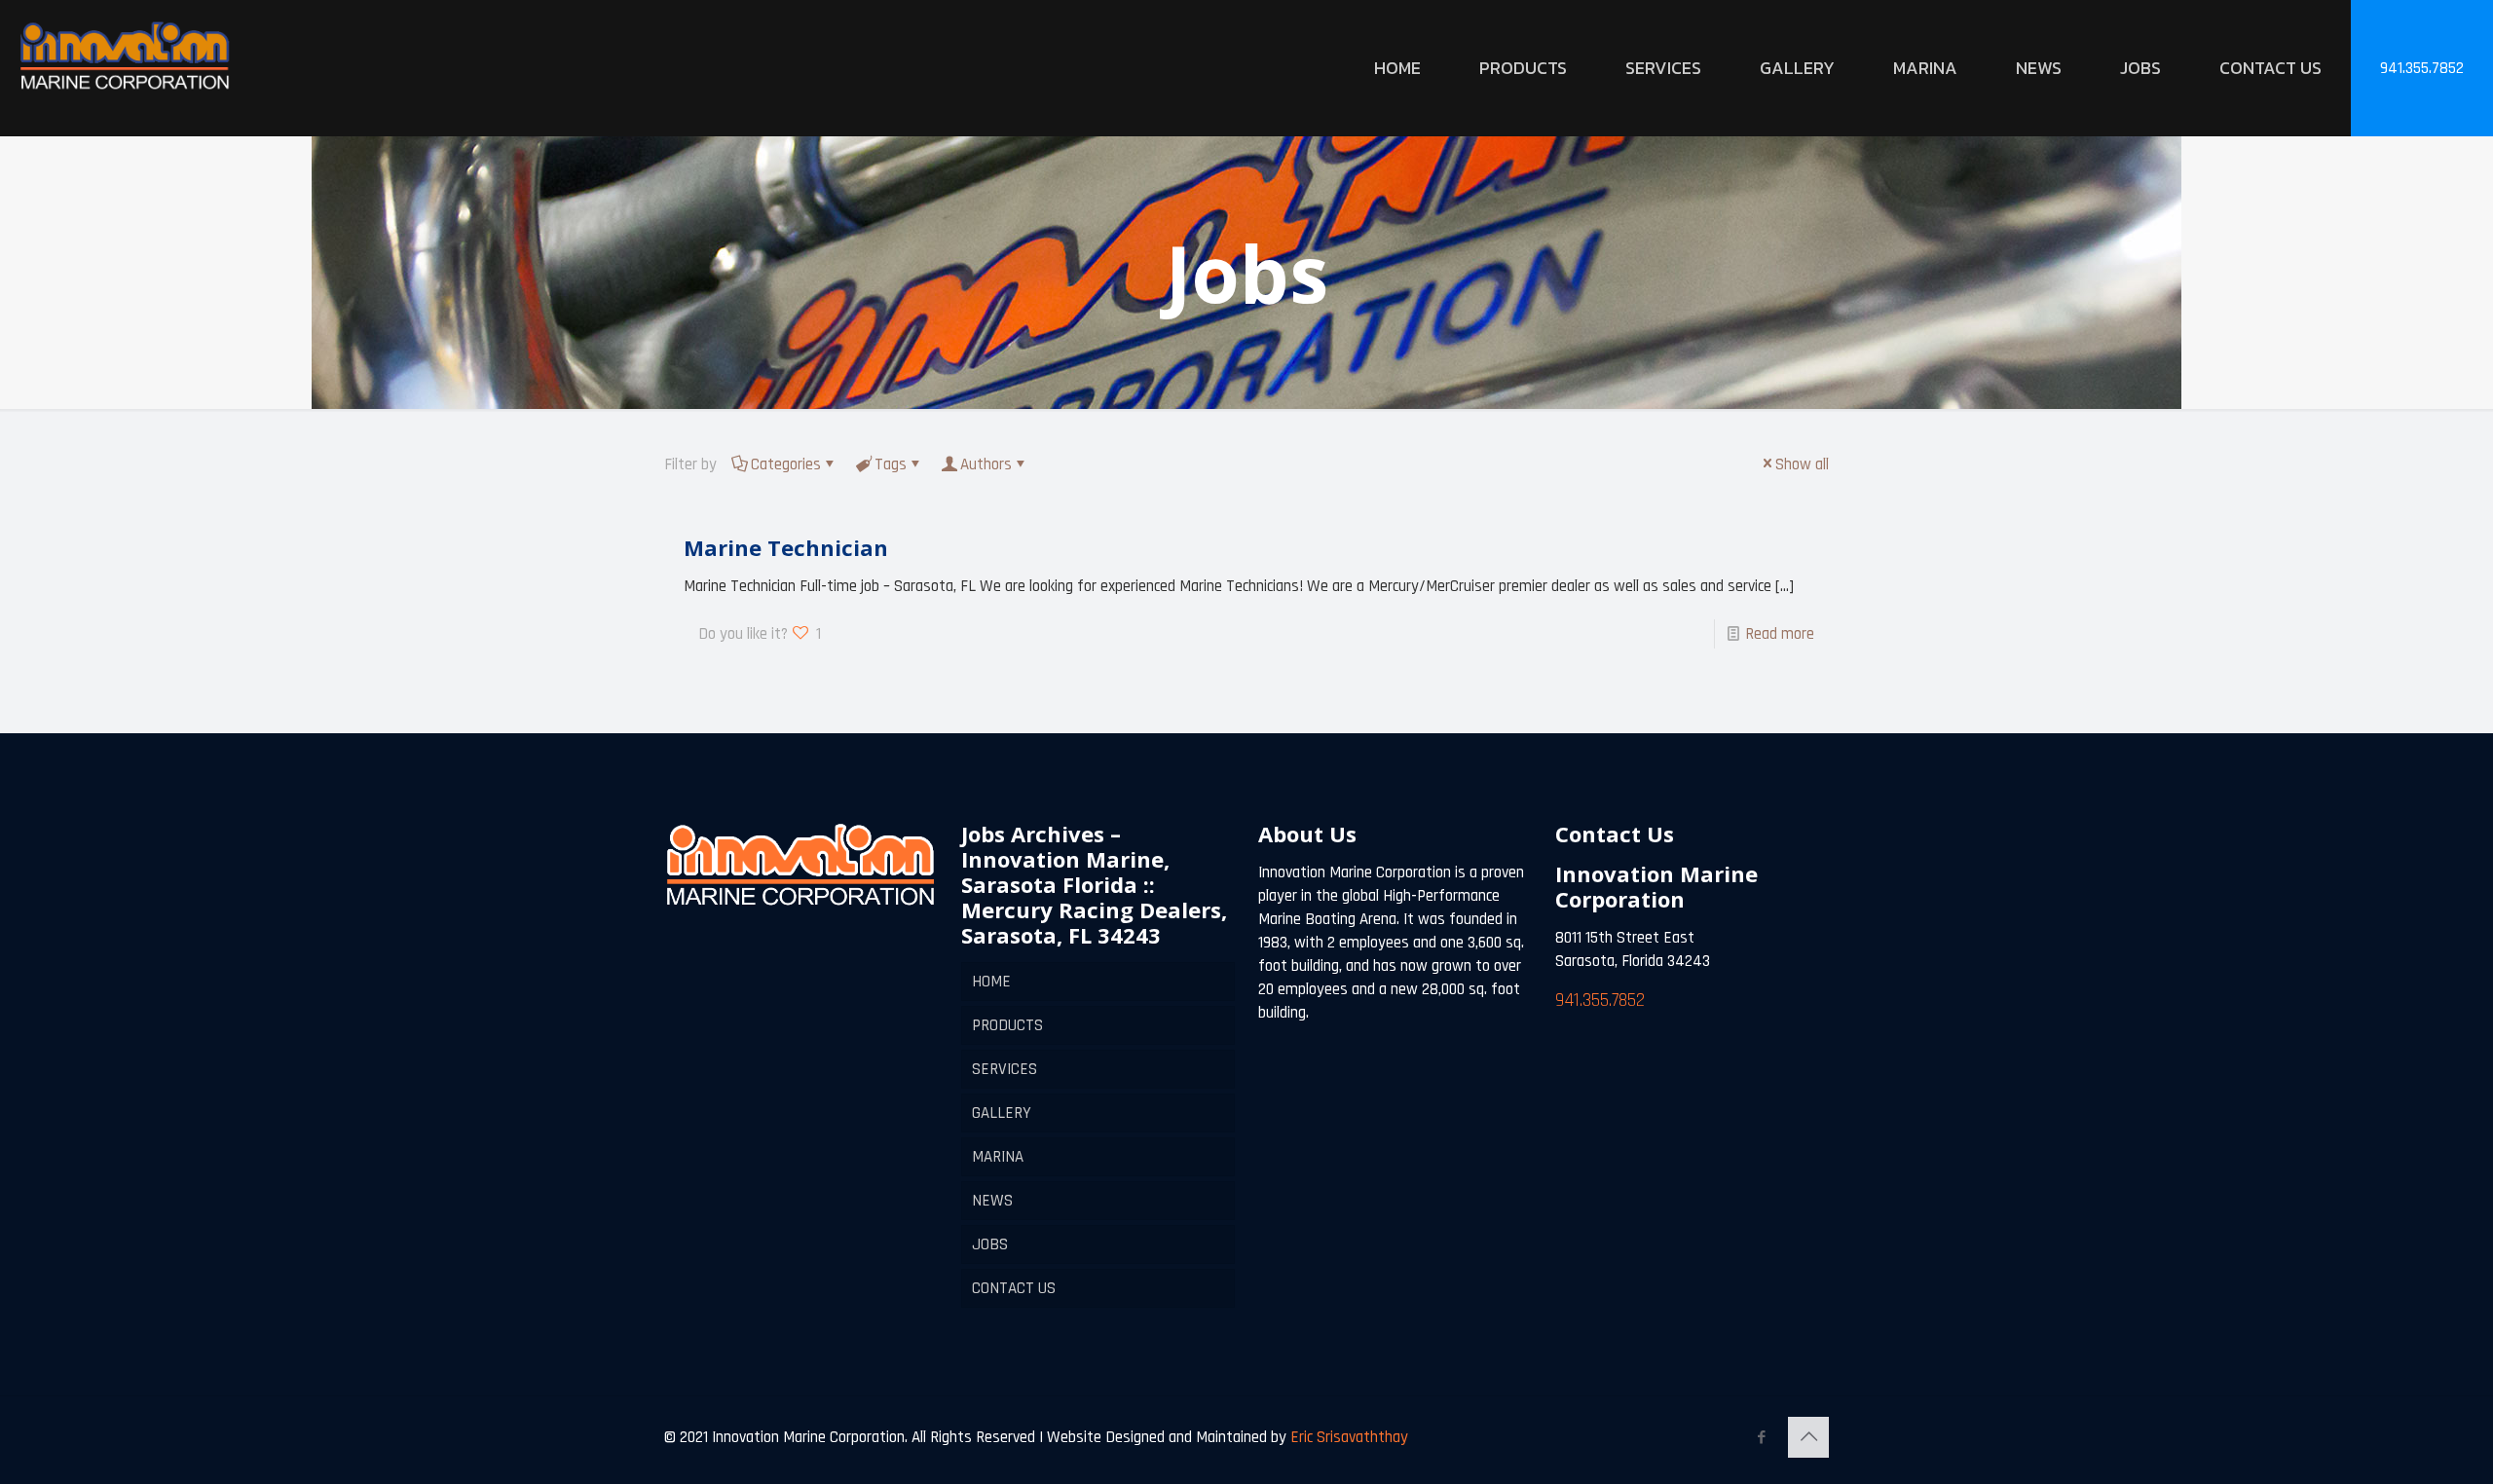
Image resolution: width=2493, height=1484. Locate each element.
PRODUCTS (1007, 1025)
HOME (991, 982)
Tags (891, 464)
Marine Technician (786, 547)
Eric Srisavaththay (1347, 1437)
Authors (986, 464)
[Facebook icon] (1761, 1438)
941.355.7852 (2422, 68)
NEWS (992, 1201)
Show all (1802, 464)
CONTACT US (1014, 1288)
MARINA (998, 1157)
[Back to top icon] (1808, 1437)
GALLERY (1002, 1113)
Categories (786, 464)
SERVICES (1005, 1069)
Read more (1780, 634)
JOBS (990, 1244)
